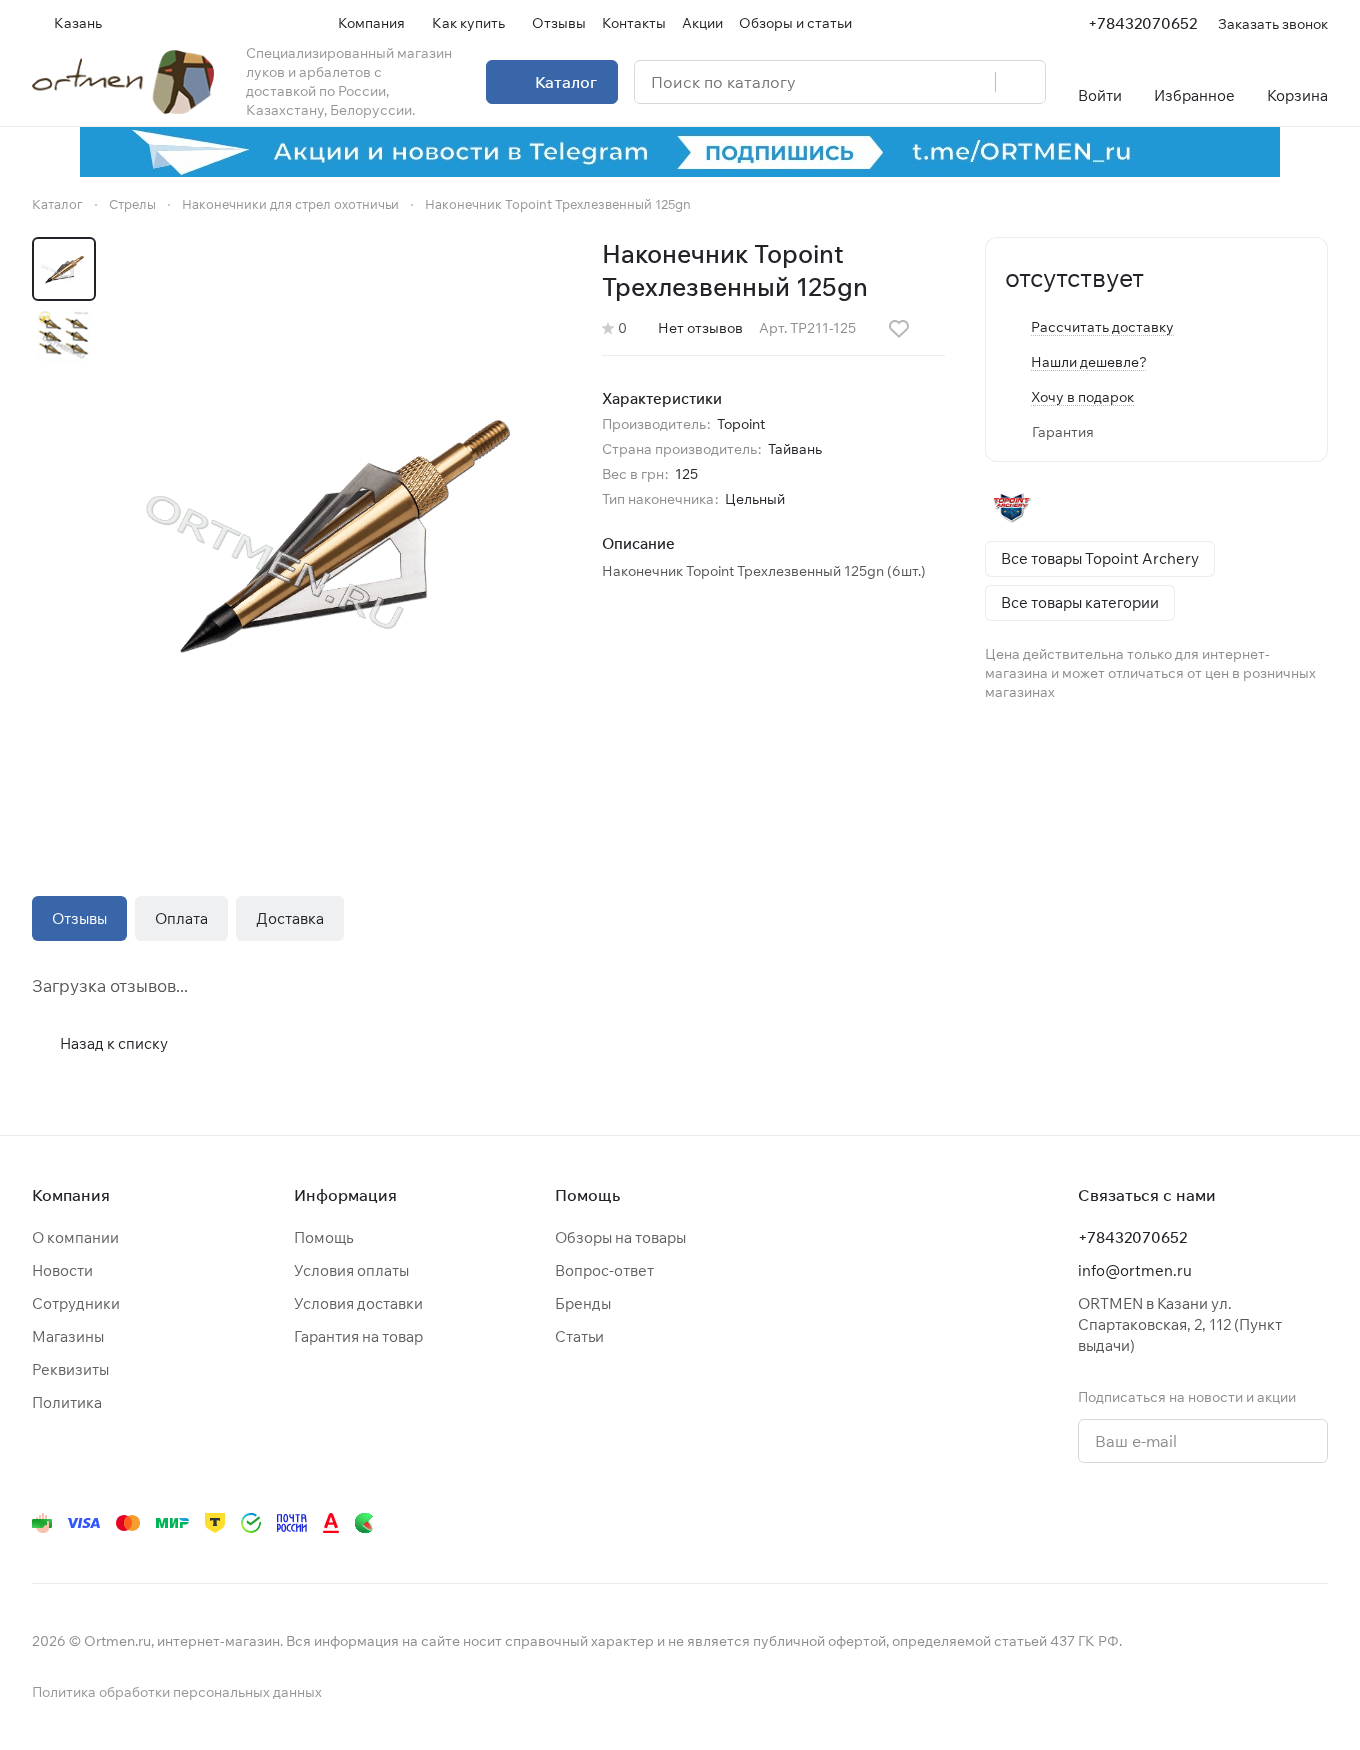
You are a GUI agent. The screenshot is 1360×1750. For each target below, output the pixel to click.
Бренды (583, 1303)
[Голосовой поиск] (973, 82)
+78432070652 (1142, 23)
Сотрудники (76, 1303)
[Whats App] (1156, 1523)
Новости (62, 1270)
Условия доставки (358, 1303)
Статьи (579, 1336)
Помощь (323, 1237)
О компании (75, 1237)
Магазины (68, 1336)
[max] (1316, 1523)
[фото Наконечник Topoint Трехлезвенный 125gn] (341, 532)
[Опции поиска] (929, 82)
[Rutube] (1236, 1523)
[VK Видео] (1276, 1523)
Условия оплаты (351, 1270)
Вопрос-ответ (604, 1270)
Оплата (181, 918)
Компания (71, 1195)
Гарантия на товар (358, 1336)
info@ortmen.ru (1135, 1270)
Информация (345, 1195)
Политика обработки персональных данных (177, 1692)
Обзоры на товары (620, 1237)
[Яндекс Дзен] (1196, 1523)
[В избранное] (899, 329)
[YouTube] (1116, 1523)
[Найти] (1020, 82)
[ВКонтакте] (1036, 1523)
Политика (67, 1402)
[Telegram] (1076, 1523)
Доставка (290, 918)
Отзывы (79, 918)
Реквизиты (70, 1369)
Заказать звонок (1273, 23)
